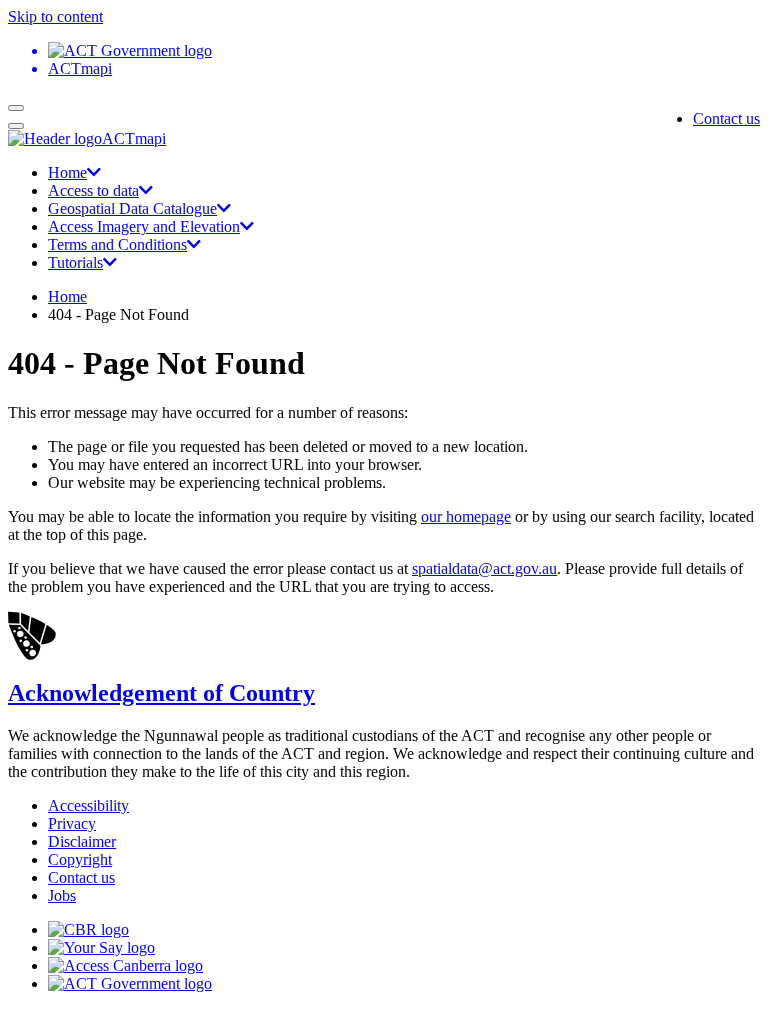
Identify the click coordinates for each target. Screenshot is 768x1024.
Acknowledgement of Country (161, 693)
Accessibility (88, 805)
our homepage (466, 516)
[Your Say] (101, 947)
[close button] (16, 126)
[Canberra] (88, 929)
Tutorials (75, 262)
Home (67, 172)
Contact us (726, 118)
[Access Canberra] (125, 965)
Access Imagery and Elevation (144, 226)
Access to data (93, 190)
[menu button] (16, 108)
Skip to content (55, 16)
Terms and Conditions (117, 244)
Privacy (72, 823)
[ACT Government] (130, 983)
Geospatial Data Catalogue (132, 208)
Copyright (80, 859)
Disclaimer (82, 841)
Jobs (62, 895)
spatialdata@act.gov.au (484, 568)
